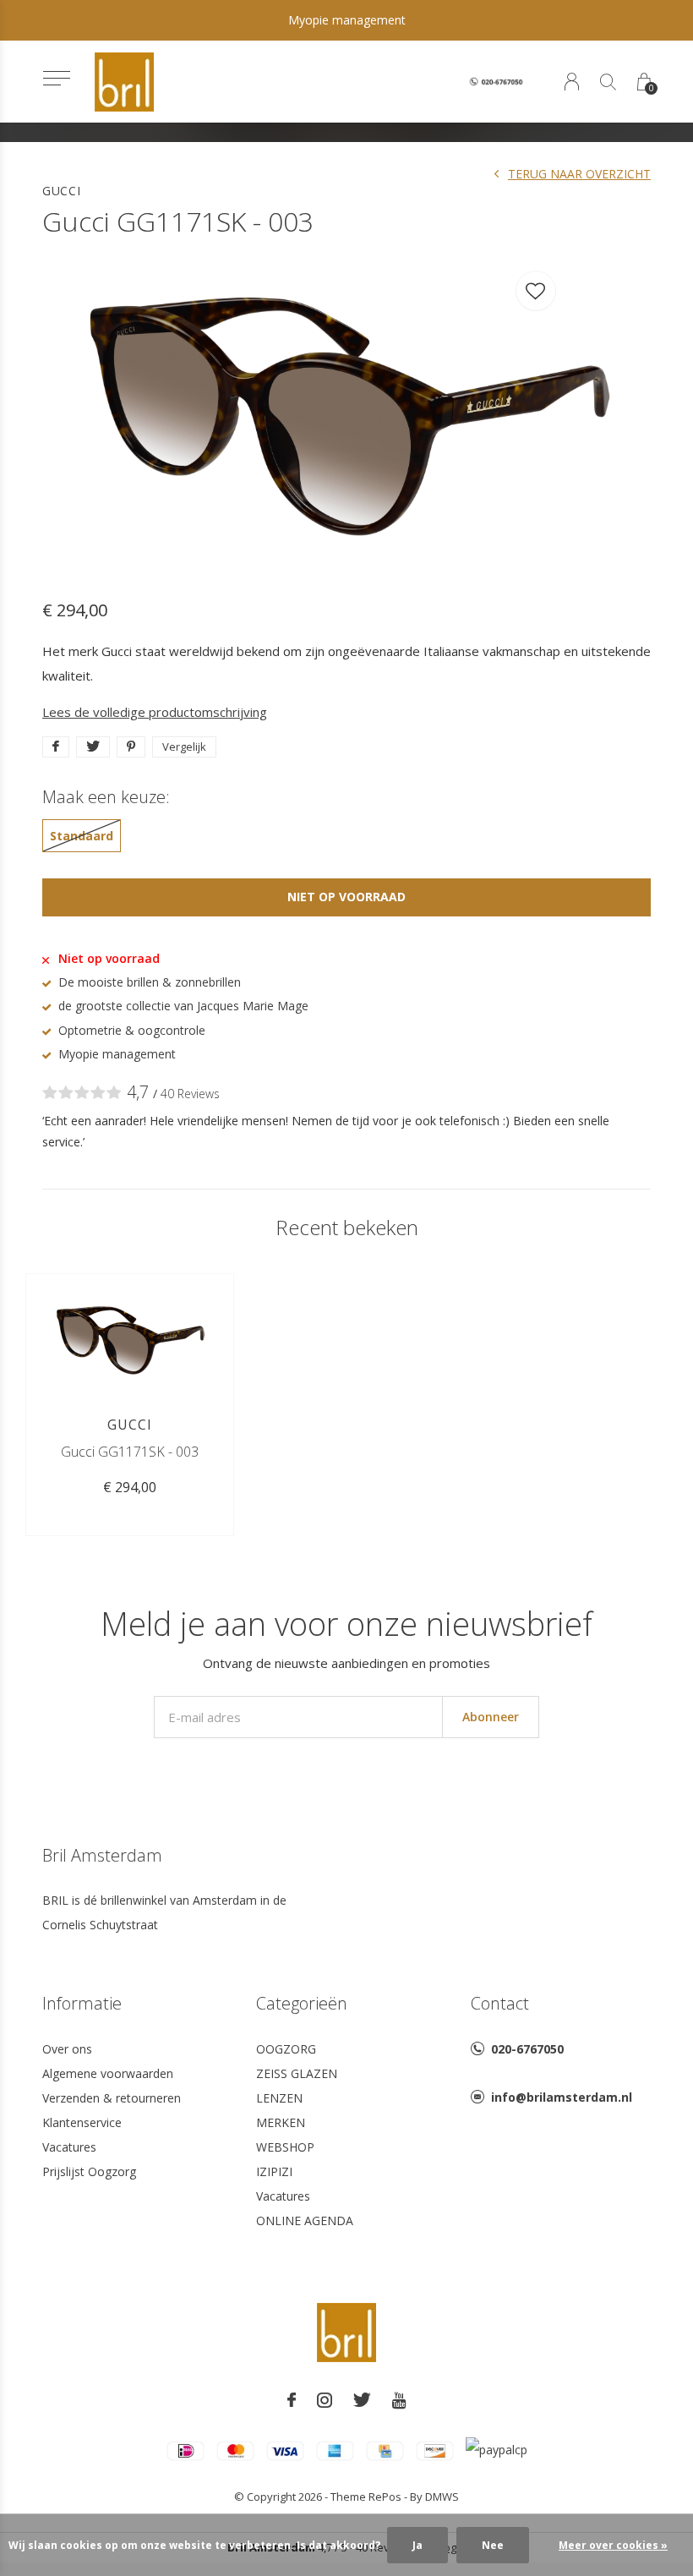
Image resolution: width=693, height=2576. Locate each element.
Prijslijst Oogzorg (89, 2171)
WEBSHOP (285, 2147)
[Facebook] (292, 2400)
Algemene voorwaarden (108, 2073)
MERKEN (281, 2122)
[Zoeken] (608, 82)
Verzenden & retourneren (112, 2098)
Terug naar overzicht (579, 174)
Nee (493, 2545)
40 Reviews (190, 1094)
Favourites (536, 291)
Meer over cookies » (613, 2545)
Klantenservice (82, 2122)
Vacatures (69, 2147)
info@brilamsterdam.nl (562, 2097)
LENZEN (279, 2098)
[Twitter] (362, 2400)
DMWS (442, 2497)
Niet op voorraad (346, 897)
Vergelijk (184, 747)
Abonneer (491, 1717)
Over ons (67, 2049)
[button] (56, 78)
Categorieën (302, 2003)
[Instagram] (325, 2400)
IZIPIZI (274, 2171)
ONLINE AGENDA (305, 2221)
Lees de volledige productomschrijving (155, 712)
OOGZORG (286, 2049)
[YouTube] (399, 2400)
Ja (417, 2545)
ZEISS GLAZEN (297, 2073)
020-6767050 (527, 2049)
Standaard (82, 836)
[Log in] (572, 82)
